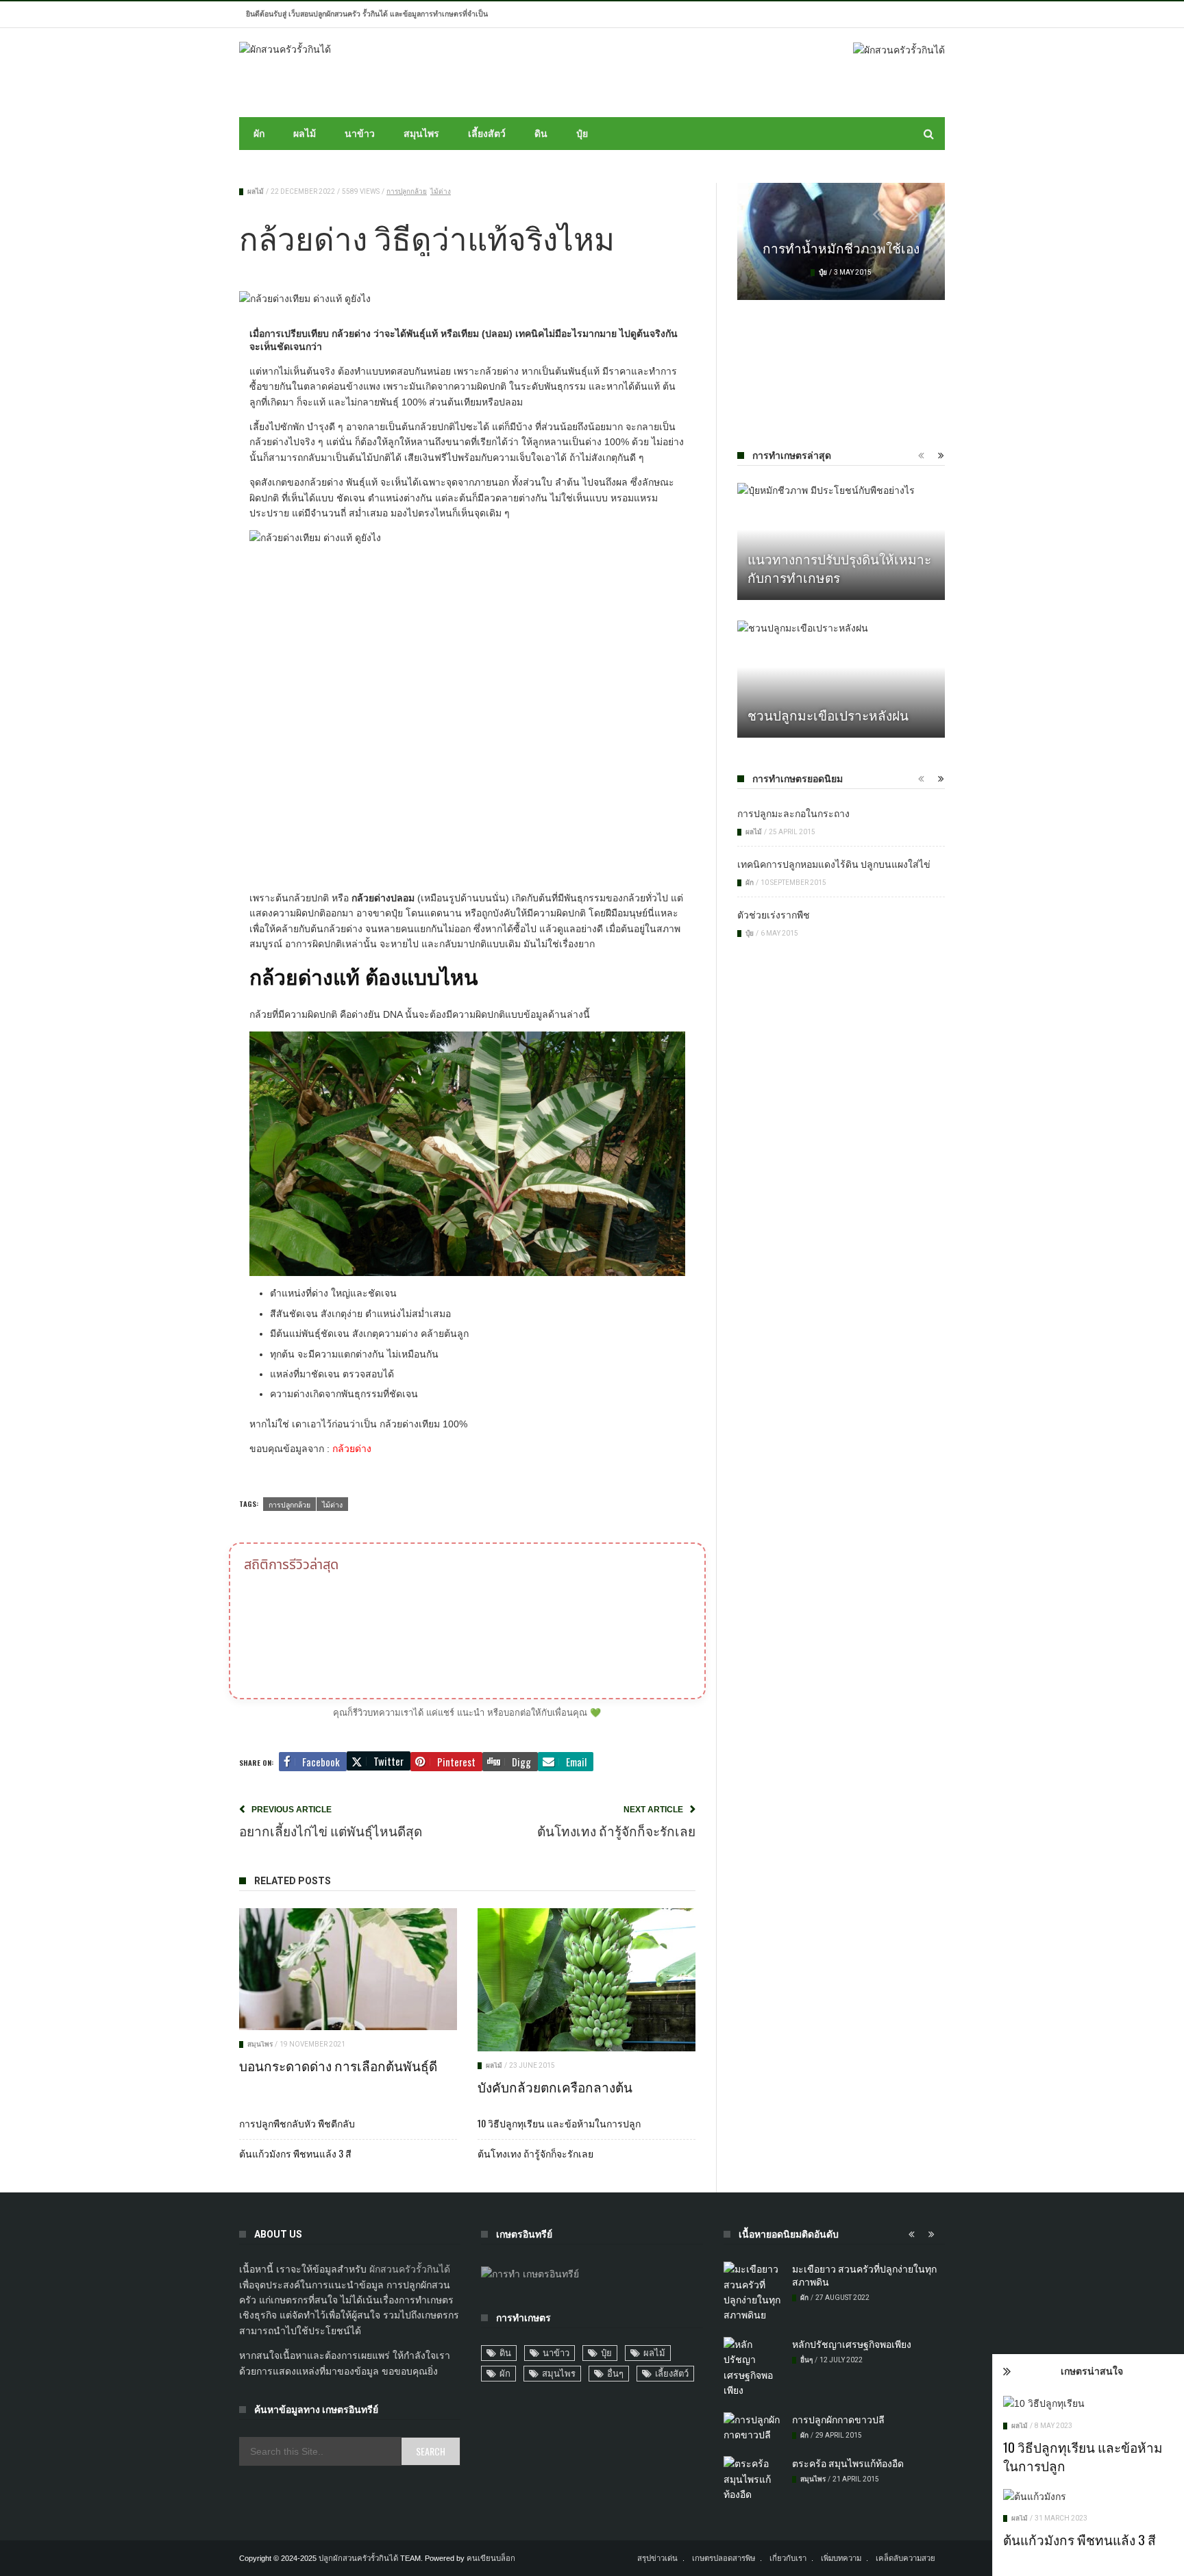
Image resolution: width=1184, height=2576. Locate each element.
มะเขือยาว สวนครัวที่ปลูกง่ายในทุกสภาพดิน (864, 2275)
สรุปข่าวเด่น (657, 2558)
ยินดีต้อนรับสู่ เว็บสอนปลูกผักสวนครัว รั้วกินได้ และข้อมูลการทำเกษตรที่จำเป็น (367, 14)
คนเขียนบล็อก (491, 2558)
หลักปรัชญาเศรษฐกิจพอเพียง (852, 2343)
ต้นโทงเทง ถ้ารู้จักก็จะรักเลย (535, 2153)
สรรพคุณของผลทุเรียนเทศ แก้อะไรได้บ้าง (841, 352)
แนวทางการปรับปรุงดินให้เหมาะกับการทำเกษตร (839, 567)
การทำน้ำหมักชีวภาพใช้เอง (841, 247)
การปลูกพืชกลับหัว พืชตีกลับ (297, 2123)
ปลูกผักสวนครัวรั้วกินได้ (358, 2558)
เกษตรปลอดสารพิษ (724, 2558)
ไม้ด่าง (441, 191)
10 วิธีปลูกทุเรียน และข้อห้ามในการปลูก (1083, 2456)
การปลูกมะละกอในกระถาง (793, 813)
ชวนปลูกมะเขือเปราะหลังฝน (828, 714)
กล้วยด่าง (352, 1449)
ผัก (259, 134)
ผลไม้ (305, 134)
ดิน (541, 134)
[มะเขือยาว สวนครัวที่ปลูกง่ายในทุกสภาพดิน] (753, 2292)
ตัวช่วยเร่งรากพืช (774, 914)
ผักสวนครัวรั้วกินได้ (410, 2269)
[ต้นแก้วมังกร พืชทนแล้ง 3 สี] (1088, 2497)
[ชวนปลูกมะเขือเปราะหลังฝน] (841, 679)
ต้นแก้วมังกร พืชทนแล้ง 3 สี (1080, 2539)
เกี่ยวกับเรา (788, 2558)
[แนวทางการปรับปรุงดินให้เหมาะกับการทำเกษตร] (841, 541)
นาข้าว (360, 134)
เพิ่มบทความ (841, 2558)
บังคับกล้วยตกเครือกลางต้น (555, 2086)
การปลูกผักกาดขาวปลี (838, 2419)
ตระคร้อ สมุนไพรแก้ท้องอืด (848, 2463)
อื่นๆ (615, 2374)
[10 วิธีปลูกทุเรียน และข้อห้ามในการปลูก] (1088, 2403)
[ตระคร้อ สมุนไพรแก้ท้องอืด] (753, 2479)
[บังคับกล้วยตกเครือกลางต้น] (587, 1980)
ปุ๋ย (582, 134)
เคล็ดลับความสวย (905, 2558)
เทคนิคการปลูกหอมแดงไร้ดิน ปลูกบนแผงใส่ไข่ (834, 863)
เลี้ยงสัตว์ (487, 134)
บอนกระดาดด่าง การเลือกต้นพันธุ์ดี (338, 2065)
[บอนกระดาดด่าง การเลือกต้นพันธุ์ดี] (348, 1969)
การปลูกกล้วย (407, 191)
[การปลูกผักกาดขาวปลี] (753, 2428)
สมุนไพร (421, 134)
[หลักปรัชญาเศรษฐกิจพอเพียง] (753, 2368)
